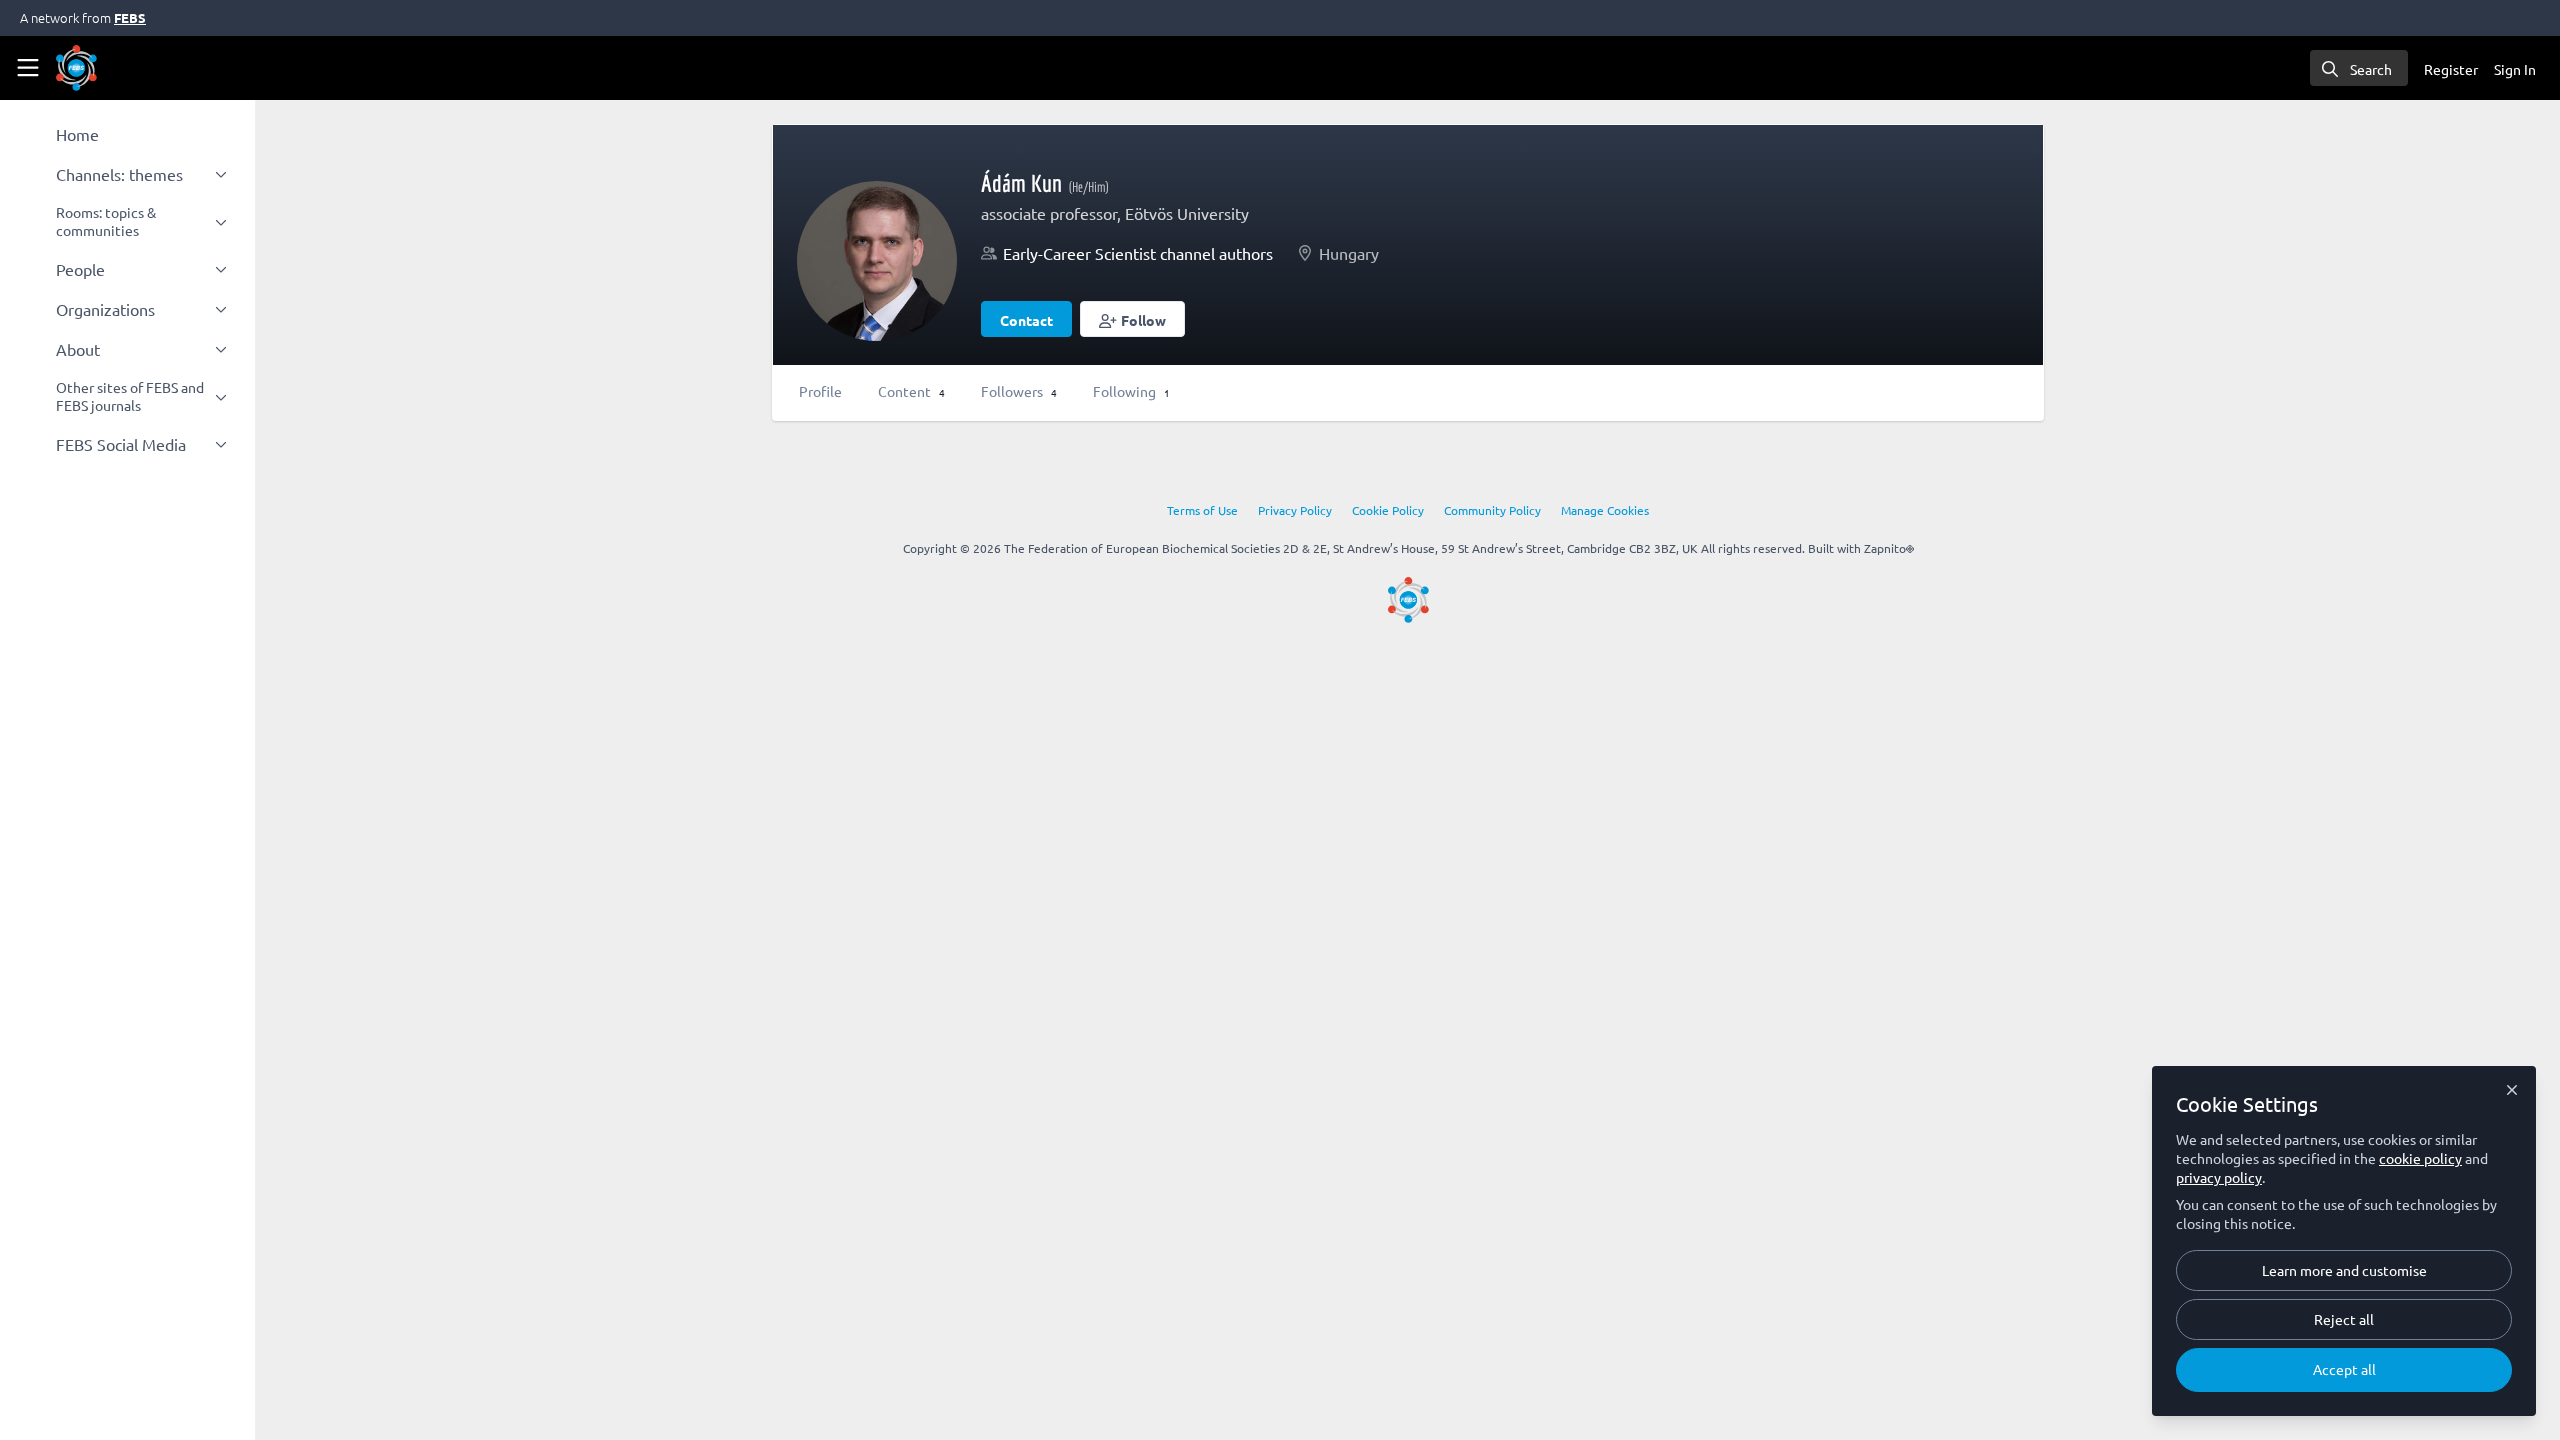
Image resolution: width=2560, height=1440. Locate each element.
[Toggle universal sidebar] (28, 68)
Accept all (2344, 1369)
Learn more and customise (2344, 1270)
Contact (1026, 320)
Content (911, 391)
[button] (1132, 319)
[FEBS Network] (1408, 600)
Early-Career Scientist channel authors (1138, 253)
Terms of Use (1202, 510)
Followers (1019, 391)
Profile (820, 391)
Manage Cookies (1605, 510)
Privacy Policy (1295, 510)
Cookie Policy (1388, 510)
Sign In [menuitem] (2515, 69)
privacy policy (2219, 1177)
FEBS (130, 17)
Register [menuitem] (2451, 69)
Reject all (2344, 1319)
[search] (2359, 68)
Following (1131, 391)
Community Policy (1492, 510)
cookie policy (2420, 1158)
